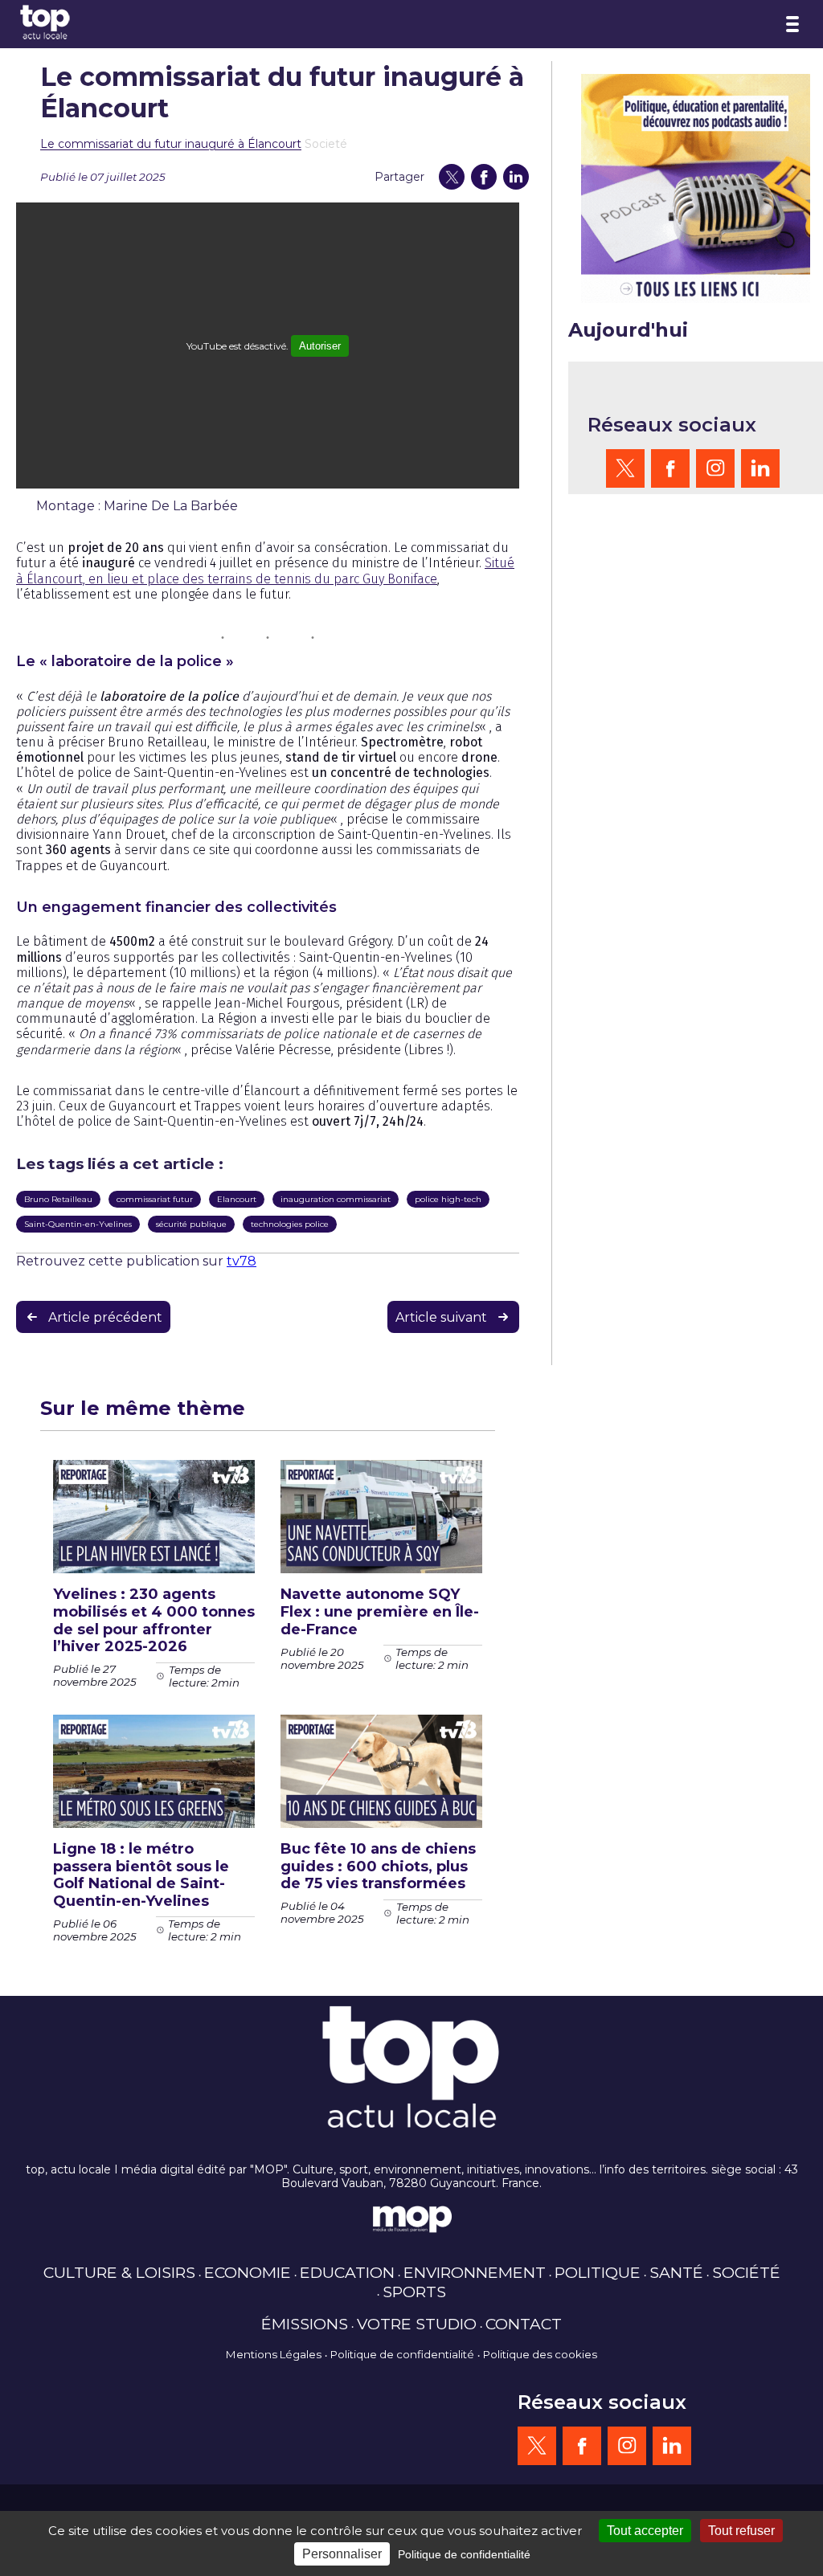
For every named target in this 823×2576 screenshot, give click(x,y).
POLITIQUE (598, 2272)
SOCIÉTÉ (746, 2272)
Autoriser (320, 346)
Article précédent (105, 1317)
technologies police (290, 1224)
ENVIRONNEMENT (475, 2272)
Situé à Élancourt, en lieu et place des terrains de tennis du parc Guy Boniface (265, 570)
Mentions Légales (274, 2354)
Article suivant (441, 1317)
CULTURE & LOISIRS (119, 2272)
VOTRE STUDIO (417, 2324)
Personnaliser (342, 2554)
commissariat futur (155, 1199)
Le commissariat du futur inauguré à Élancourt (171, 144)
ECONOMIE (248, 2272)
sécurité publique (191, 1224)
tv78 (242, 1261)
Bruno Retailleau (58, 1199)
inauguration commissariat (336, 1199)
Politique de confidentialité (402, 2354)
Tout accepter (645, 2531)
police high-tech (448, 1199)
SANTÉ (676, 2272)
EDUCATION (347, 2272)
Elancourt (237, 1199)
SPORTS (414, 2292)
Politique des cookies (540, 2354)
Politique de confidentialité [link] (464, 2554)
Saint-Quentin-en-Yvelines (78, 1224)
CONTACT (524, 2324)
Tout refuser (741, 2531)
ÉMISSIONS (305, 2324)
